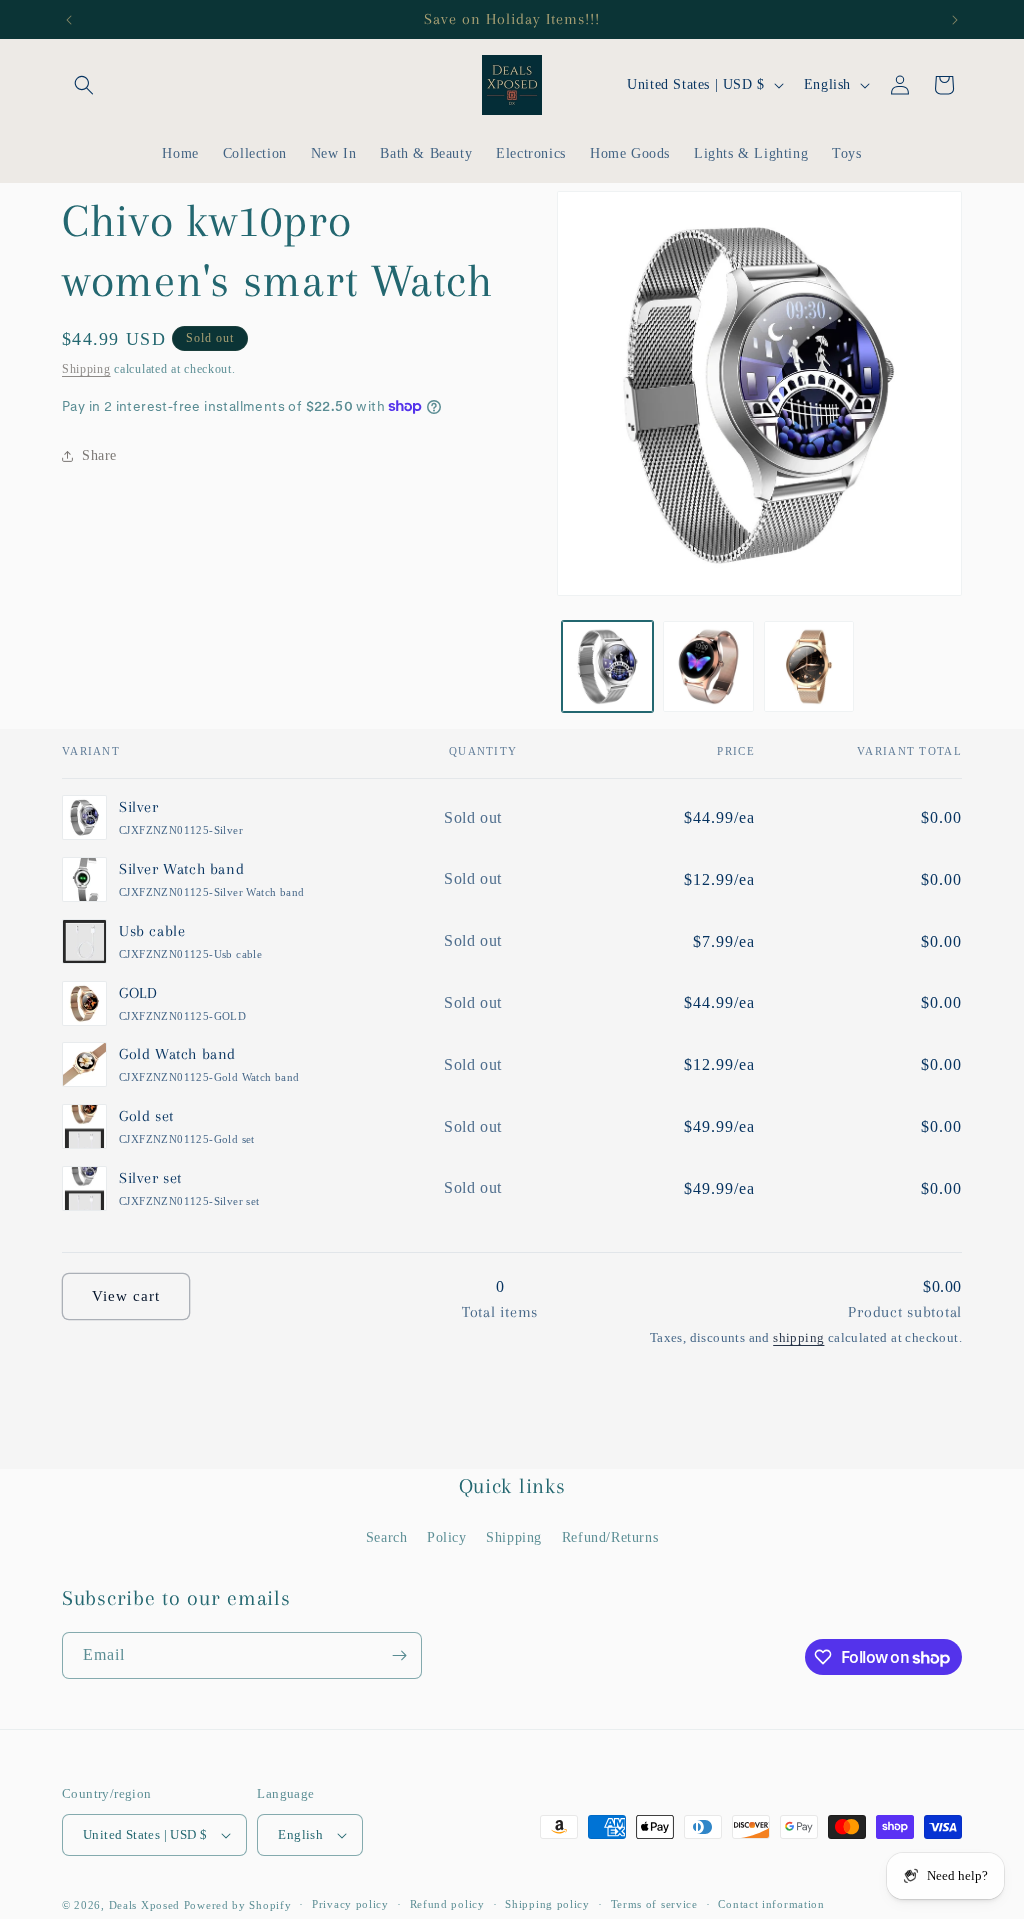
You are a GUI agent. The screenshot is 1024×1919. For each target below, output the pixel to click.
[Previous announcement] (69, 20)
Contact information (771, 1904)
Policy (447, 1537)
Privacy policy (350, 1904)
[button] (84, 85)
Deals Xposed (144, 1905)
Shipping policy (547, 1904)
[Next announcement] (955, 20)
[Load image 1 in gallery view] (607, 666)
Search (387, 1537)
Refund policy (447, 1904)
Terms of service (654, 1904)
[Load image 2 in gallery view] (708, 666)
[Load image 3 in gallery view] (809, 666)
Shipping (86, 369)
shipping (798, 1337)
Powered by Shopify (238, 1905)
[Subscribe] (399, 1655)
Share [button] (99, 455)
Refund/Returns (610, 1537)
